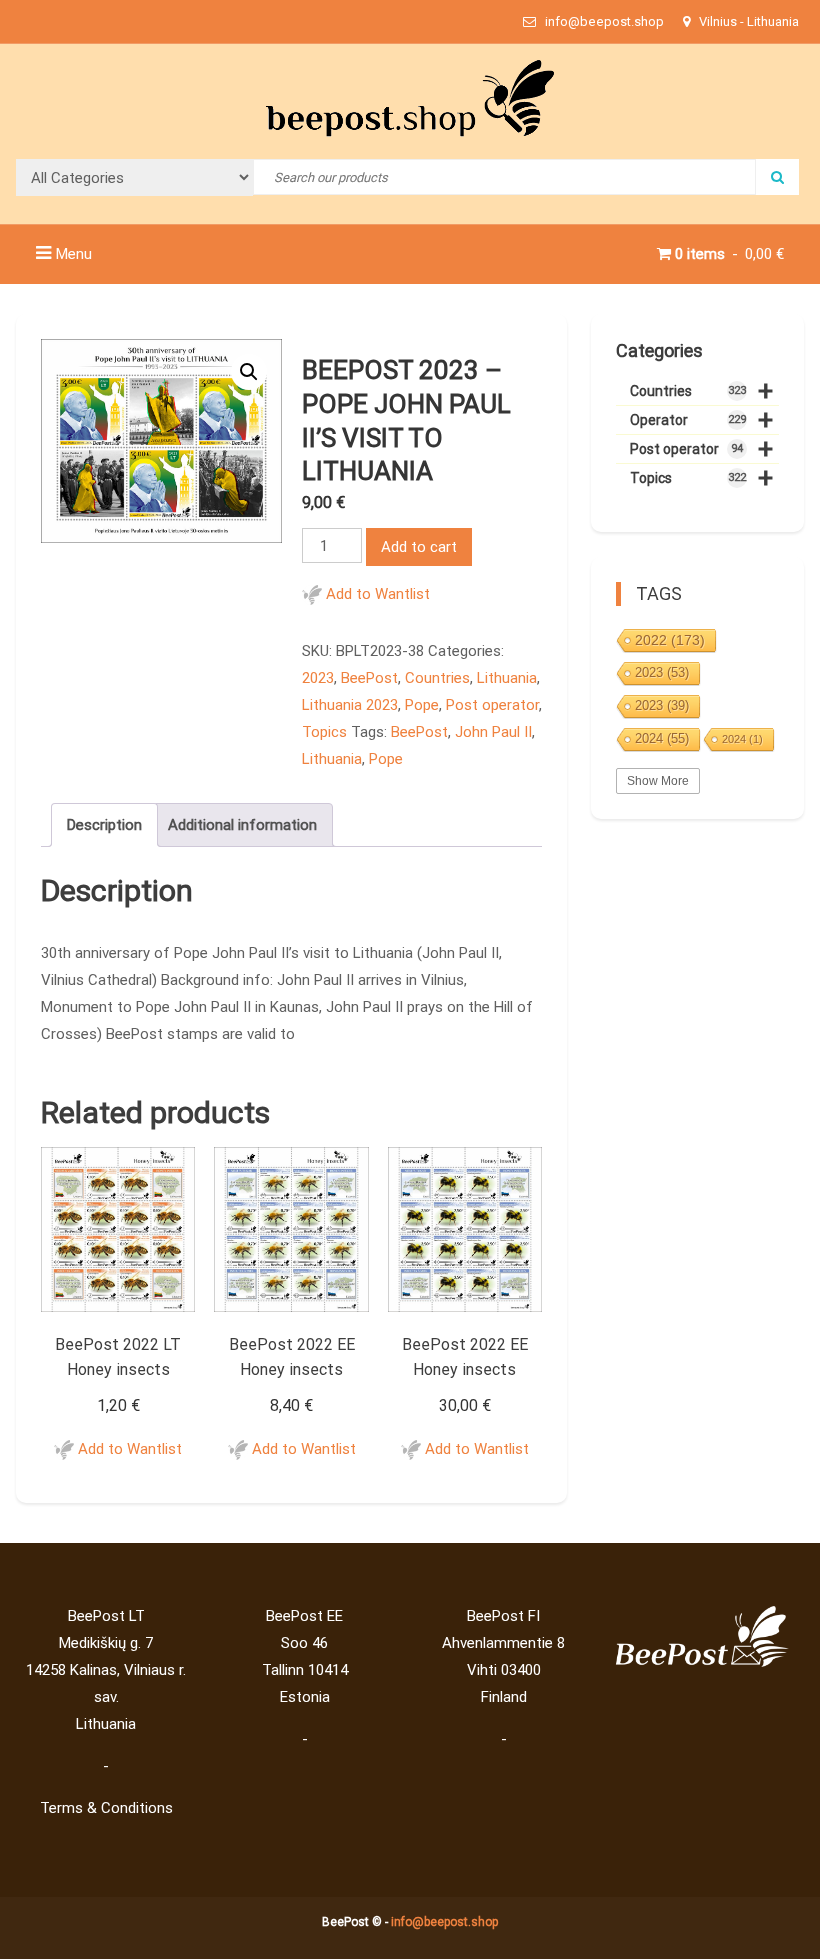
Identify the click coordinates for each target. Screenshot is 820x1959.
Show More (658, 781)
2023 (318, 678)
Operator (701, 420)
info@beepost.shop (444, 1922)
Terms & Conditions (106, 1808)
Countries (437, 678)
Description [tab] (104, 825)
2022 (670, 640)
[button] (249, 372)
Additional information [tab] (242, 825)
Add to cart (419, 547)
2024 (662, 738)
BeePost (369, 678)
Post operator (492, 705)
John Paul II (493, 732)
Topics (324, 732)
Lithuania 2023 (350, 705)
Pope (422, 705)
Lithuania (507, 678)
